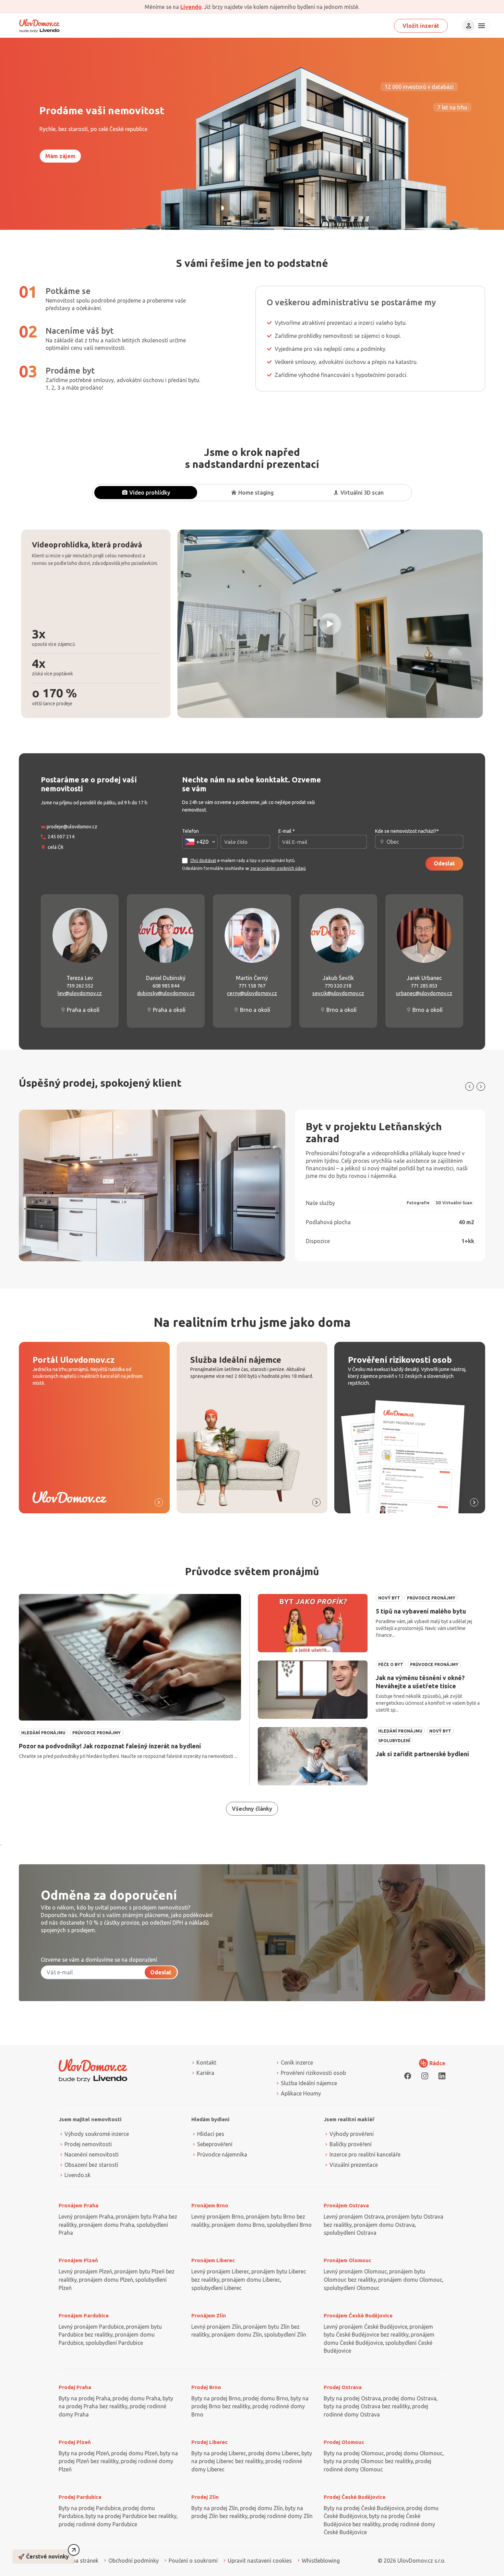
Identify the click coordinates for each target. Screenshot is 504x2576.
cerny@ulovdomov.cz (252, 993)
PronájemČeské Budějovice (358, 2315)
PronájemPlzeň (78, 2260)
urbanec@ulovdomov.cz (424, 993)
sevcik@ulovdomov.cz (338, 993)
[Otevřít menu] (481, 26)
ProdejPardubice (80, 2497)
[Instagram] (425, 2076)
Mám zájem (60, 156)
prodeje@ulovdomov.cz (72, 827)
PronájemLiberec (213, 2260)
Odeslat (444, 863)
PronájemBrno (210, 2205)
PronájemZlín (209, 2315)
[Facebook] (408, 2076)
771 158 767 (252, 986)
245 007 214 (61, 837)
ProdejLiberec (209, 2442)
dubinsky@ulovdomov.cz (166, 993)
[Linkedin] (442, 2076)
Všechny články (252, 1809)
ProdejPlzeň (75, 2442)
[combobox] (200, 842)
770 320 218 (338, 986)
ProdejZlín (205, 2497)
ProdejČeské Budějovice (355, 2497)
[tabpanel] (252, 624)
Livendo (191, 7)
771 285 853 (424, 986)
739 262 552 (80, 986)
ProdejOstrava (343, 2387)
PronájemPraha (79, 2205)
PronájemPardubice (84, 2315)
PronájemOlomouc (347, 2260)
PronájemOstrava (346, 2205)
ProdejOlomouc (344, 2442)
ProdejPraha (75, 2387)
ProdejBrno (206, 2387)
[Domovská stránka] (39, 26)
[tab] (146, 493)
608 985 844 (166, 986)
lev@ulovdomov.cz (80, 993)
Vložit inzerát (421, 26)
